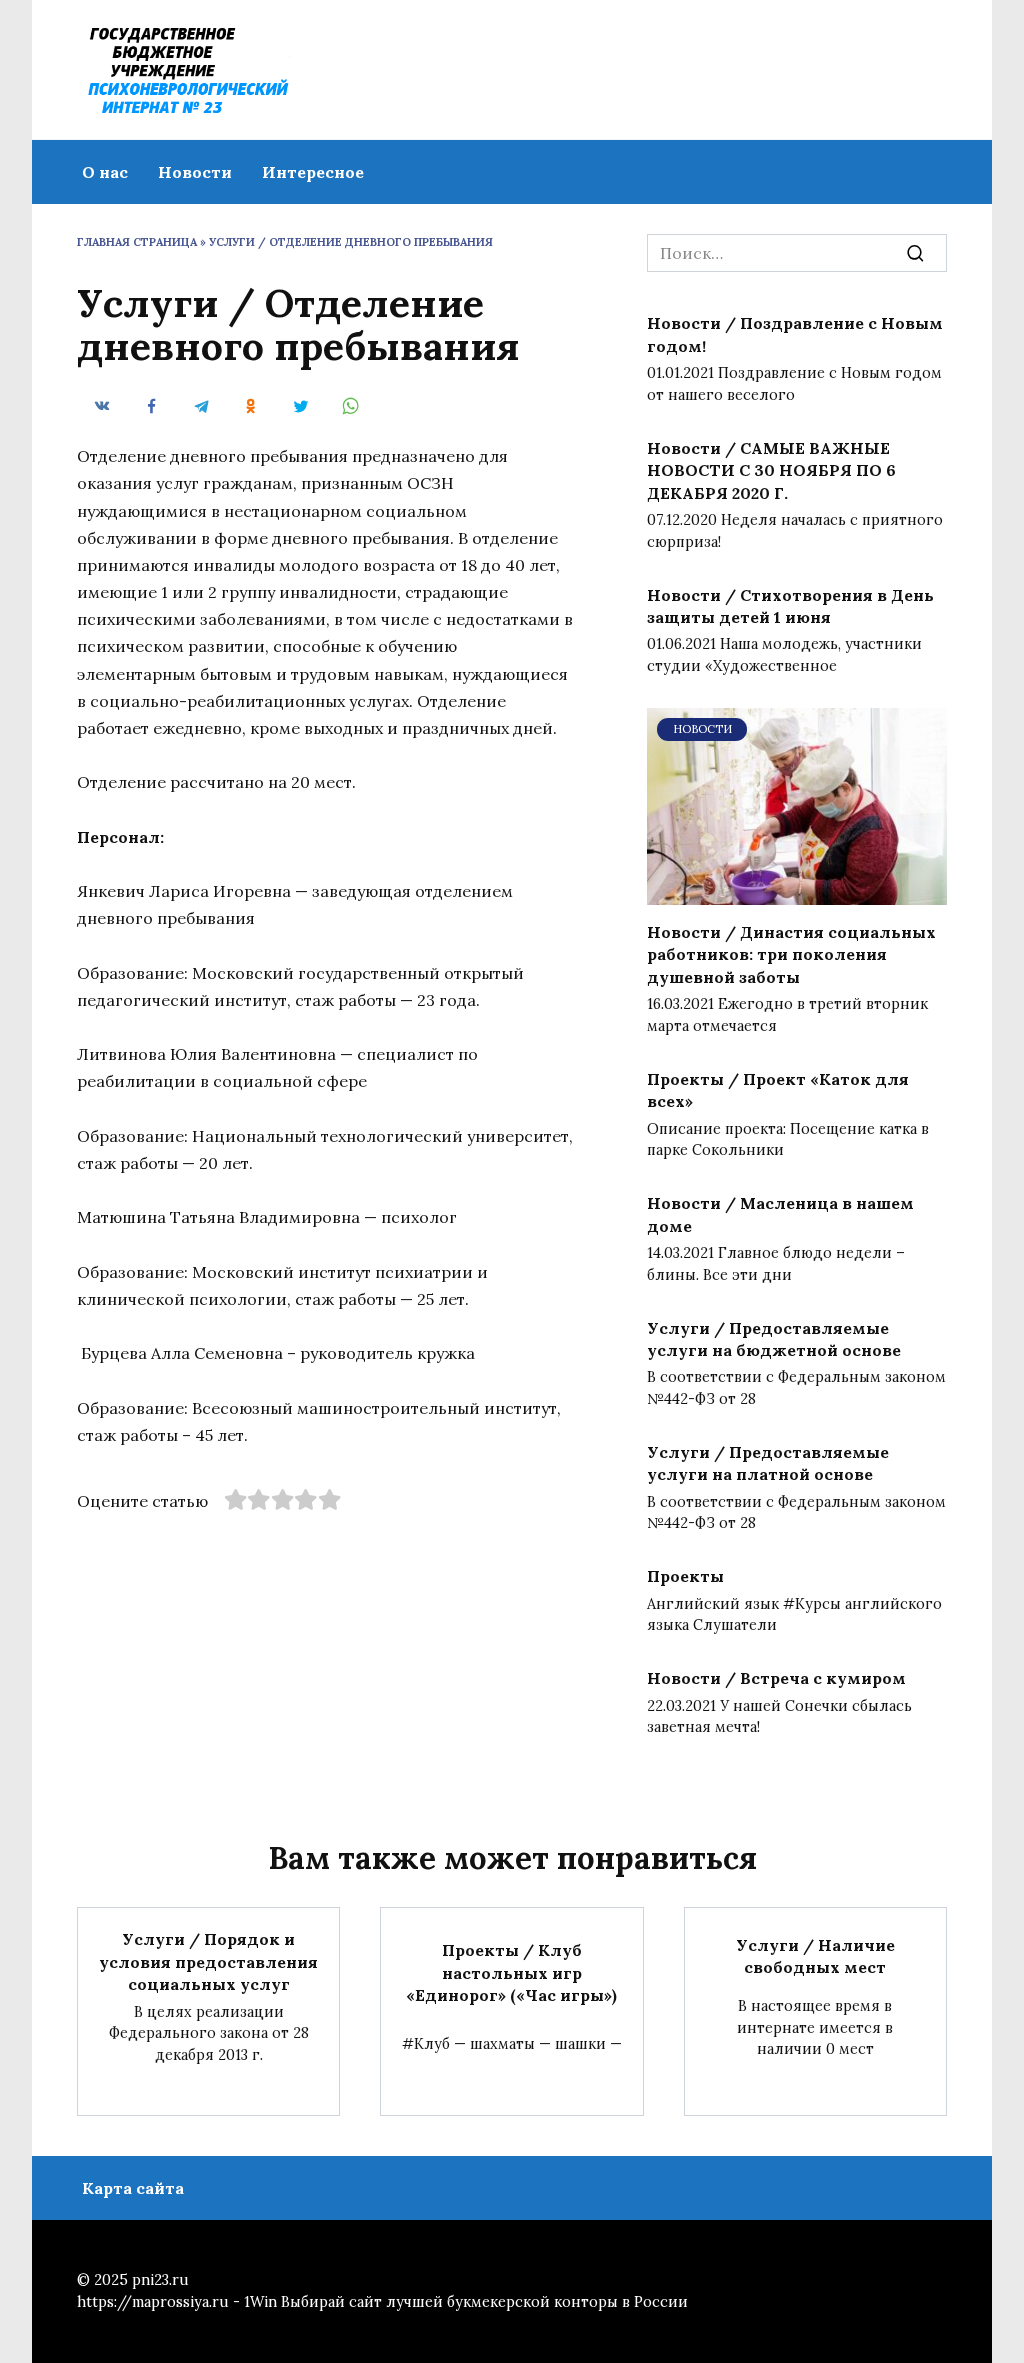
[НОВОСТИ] (797, 893)
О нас (105, 172)
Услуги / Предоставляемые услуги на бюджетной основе (774, 1338)
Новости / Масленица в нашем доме (780, 1214)
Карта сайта (133, 2188)
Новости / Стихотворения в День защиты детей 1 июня (790, 605)
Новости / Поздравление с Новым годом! (795, 334)
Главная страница (137, 242)
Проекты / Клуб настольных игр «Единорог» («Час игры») (511, 1972)
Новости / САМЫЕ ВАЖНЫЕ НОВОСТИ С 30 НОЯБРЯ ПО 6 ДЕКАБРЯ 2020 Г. (771, 469)
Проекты (685, 1576)
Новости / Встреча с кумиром (776, 1678)
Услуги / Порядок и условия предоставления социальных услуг (208, 1961)
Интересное (313, 172)
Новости (195, 172)
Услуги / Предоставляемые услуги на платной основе (768, 1463)
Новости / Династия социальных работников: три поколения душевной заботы (791, 954)
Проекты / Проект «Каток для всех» (778, 1089)
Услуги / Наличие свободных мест (815, 1956)
